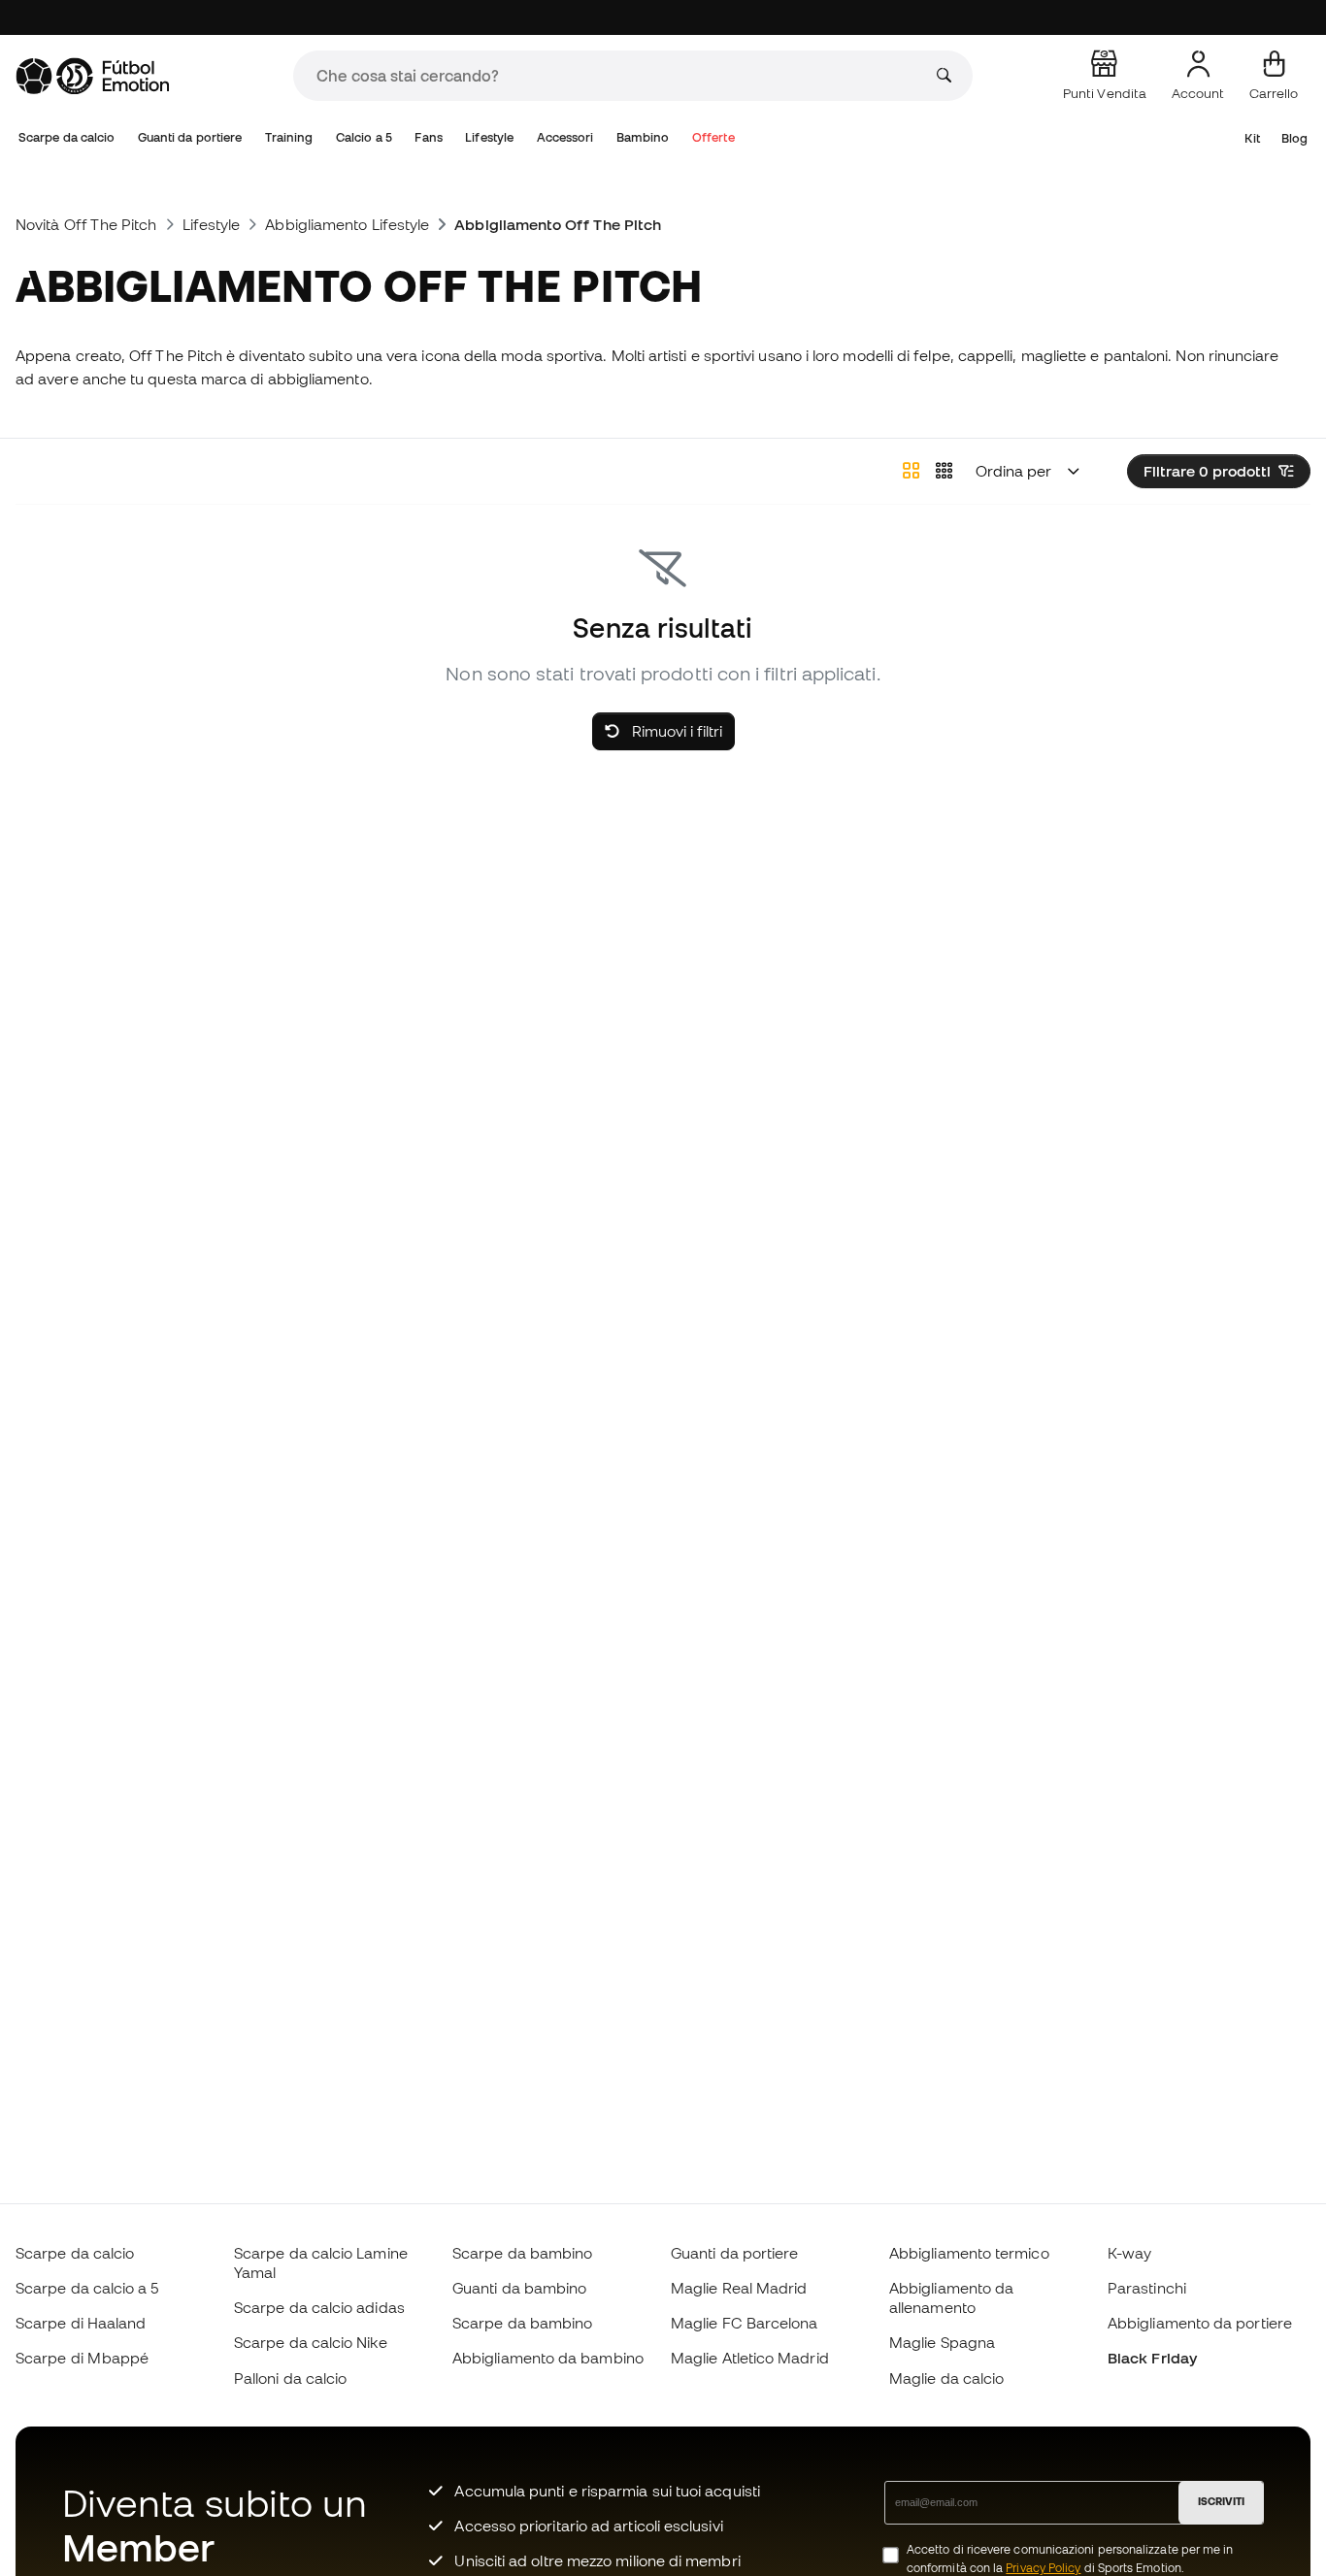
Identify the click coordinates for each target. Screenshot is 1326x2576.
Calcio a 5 (364, 137)
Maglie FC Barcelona (744, 2323)
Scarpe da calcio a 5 (87, 2288)
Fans (428, 137)
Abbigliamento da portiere (1200, 2323)
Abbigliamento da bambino (548, 2358)
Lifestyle (489, 137)
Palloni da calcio (290, 2378)
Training (289, 137)
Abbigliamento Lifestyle (347, 224)
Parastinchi (1147, 2288)
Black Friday (1152, 2358)
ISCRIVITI (1221, 2501)
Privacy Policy (1043, 2568)
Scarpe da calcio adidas (319, 2307)
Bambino (643, 137)
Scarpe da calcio (66, 137)
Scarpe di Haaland (81, 2323)
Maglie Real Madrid (739, 2288)
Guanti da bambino (519, 2288)
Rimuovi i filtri (675, 731)
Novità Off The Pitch (86, 224)
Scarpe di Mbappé (82, 2358)
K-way (1129, 2253)
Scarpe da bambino (522, 2253)
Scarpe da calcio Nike (311, 2342)
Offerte (713, 137)
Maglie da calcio (946, 2378)
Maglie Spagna (942, 2342)
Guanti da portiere (190, 137)
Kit (1252, 138)
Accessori (565, 137)
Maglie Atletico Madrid (750, 2358)
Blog (1294, 138)
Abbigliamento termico (969, 2253)
